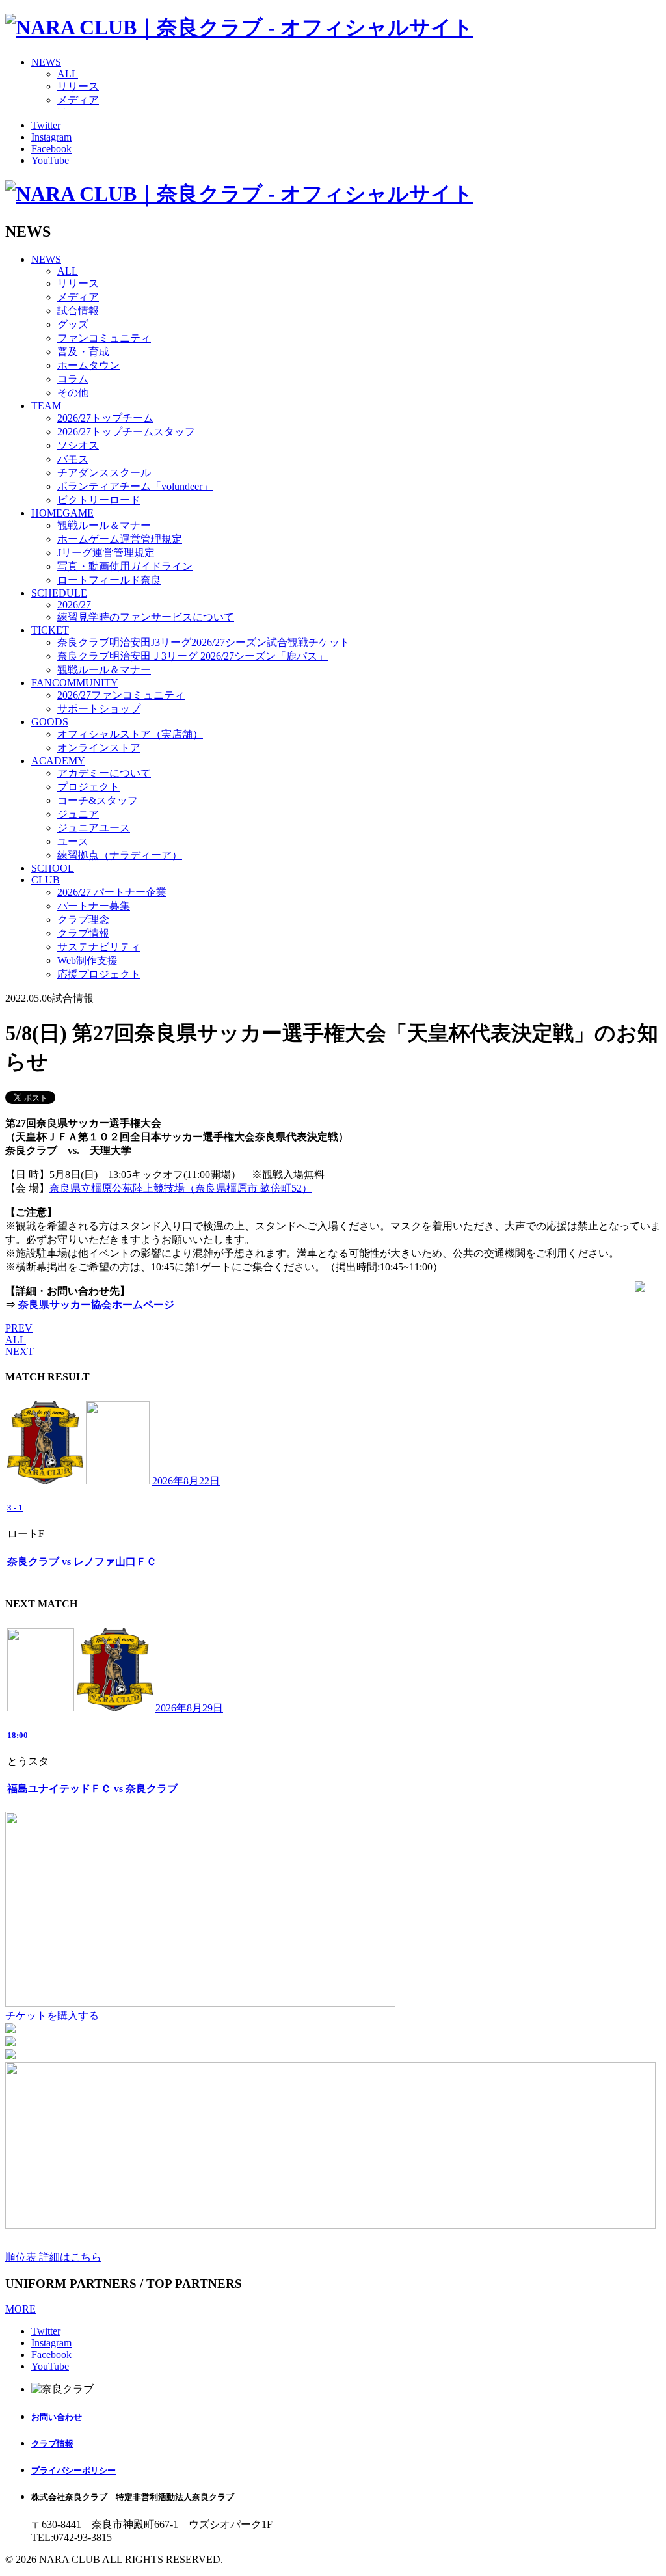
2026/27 (74, 605)
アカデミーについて (104, 773)
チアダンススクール (104, 473)
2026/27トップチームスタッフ (126, 432)
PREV (19, 1328)
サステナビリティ (99, 947)
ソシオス (78, 445)
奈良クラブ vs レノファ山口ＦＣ (82, 1562)
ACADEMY (58, 761)
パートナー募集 (94, 906)
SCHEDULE (59, 593)
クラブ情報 (83, 933)
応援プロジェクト (99, 974)
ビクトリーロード (99, 500)
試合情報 (78, 311)
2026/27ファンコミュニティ (121, 695)
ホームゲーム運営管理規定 (120, 539)
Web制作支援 (87, 960)
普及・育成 (83, 352)
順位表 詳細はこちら (53, 2257)
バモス (73, 459)
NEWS (46, 62)
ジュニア (78, 814)
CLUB (46, 880)
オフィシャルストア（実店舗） (130, 734)
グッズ (73, 324)
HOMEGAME (62, 513)
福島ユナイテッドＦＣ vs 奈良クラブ (92, 1789)
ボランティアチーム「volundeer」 (135, 486)
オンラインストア (99, 748)
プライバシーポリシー (73, 2470)
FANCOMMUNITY (75, 683)
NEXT (20, 1351)
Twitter (46, 125)
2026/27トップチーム (105, 418)
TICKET (50, 630)
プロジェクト (88, 787)
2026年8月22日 (186, 1481)
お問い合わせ (57, 2417)
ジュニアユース (94, 828)
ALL (68, 74)
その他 (73, 393)
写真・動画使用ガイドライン (125, 566)
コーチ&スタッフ (98, 800)
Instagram (51, 137)
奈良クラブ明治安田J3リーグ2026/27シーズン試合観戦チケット (204, 642)
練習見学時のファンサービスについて (146, 617)
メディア (78, 100)
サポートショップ (99, 709)
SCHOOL (53, 868)
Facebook (51, 149)
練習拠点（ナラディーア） (120, 855)
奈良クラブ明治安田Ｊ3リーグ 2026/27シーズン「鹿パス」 (193, 656)
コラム (73, 379)
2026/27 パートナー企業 (112, 892)
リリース (78, 86)
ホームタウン (88, 365)
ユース (73, 841)
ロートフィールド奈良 (109, 580)
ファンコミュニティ (104, 338)
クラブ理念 (83, 919)
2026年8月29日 (189, 1708)
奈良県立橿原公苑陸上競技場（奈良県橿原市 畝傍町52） (181, 1188)
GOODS (50, 722)
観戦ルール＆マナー (104, 525)
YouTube (50, 160)
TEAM (46, 406)
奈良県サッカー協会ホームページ (96, 1305)
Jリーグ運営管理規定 (106, 553)
